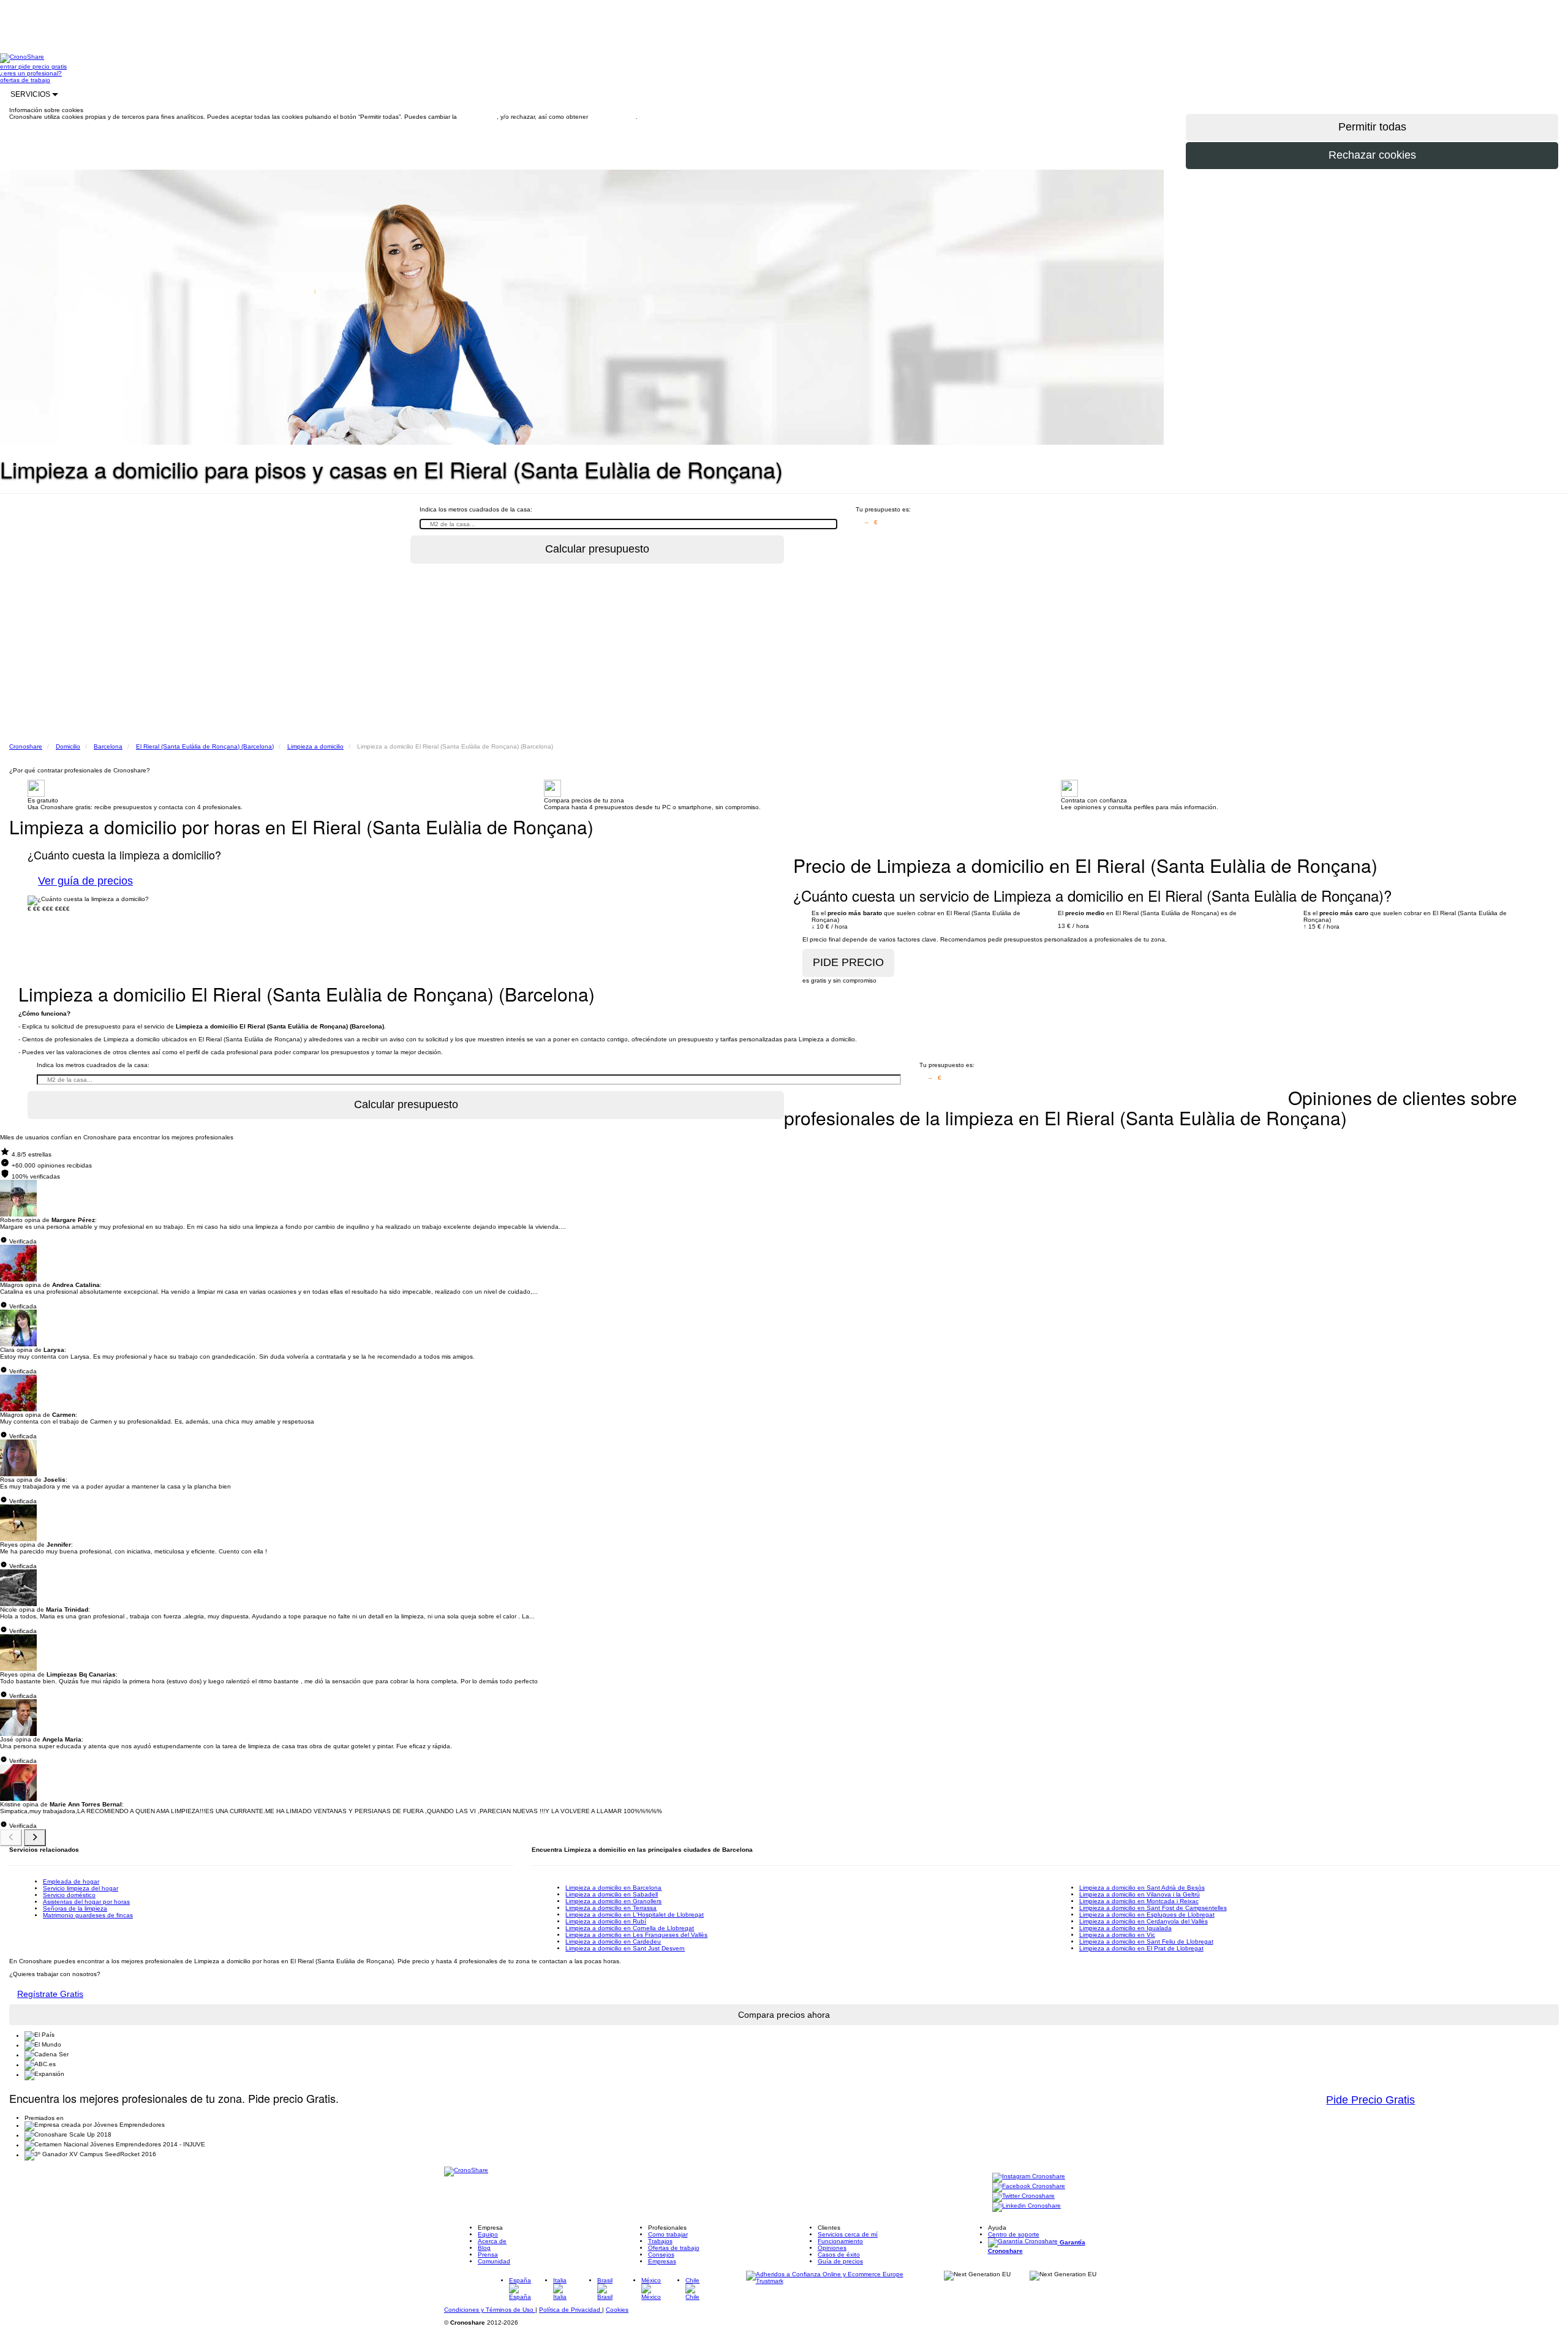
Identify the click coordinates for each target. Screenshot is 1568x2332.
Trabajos (660, 2241)
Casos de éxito (839, 2255)
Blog (484, 2248)
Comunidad (494, 2261)
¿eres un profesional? (31, 73)
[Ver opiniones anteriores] (11, 1838)
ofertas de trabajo (25, 80)
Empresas (662, 2261)
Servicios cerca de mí (848, 2234)
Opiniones (832, 2248)
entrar (9, 66)
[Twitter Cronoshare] (1023, 2197)
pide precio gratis (43, 66)
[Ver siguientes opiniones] (35, 1838)
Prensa (488, 2255)
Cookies (617, 2310)
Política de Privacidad (571, 2310)
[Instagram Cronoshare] (1029, 2177)
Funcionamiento (840, 2241)
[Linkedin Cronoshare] (1027, 2207)
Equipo (488, 2234)
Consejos (661, 2255)
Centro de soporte (1014, 2234)
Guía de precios (840, 2261)
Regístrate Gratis (50, 1994)
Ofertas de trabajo (674, 2248)
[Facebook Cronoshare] (1029, 2187)
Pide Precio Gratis (1370, 2100)
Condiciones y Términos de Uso (490, 2310)
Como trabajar (668, 2234)
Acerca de (492, 2241)
